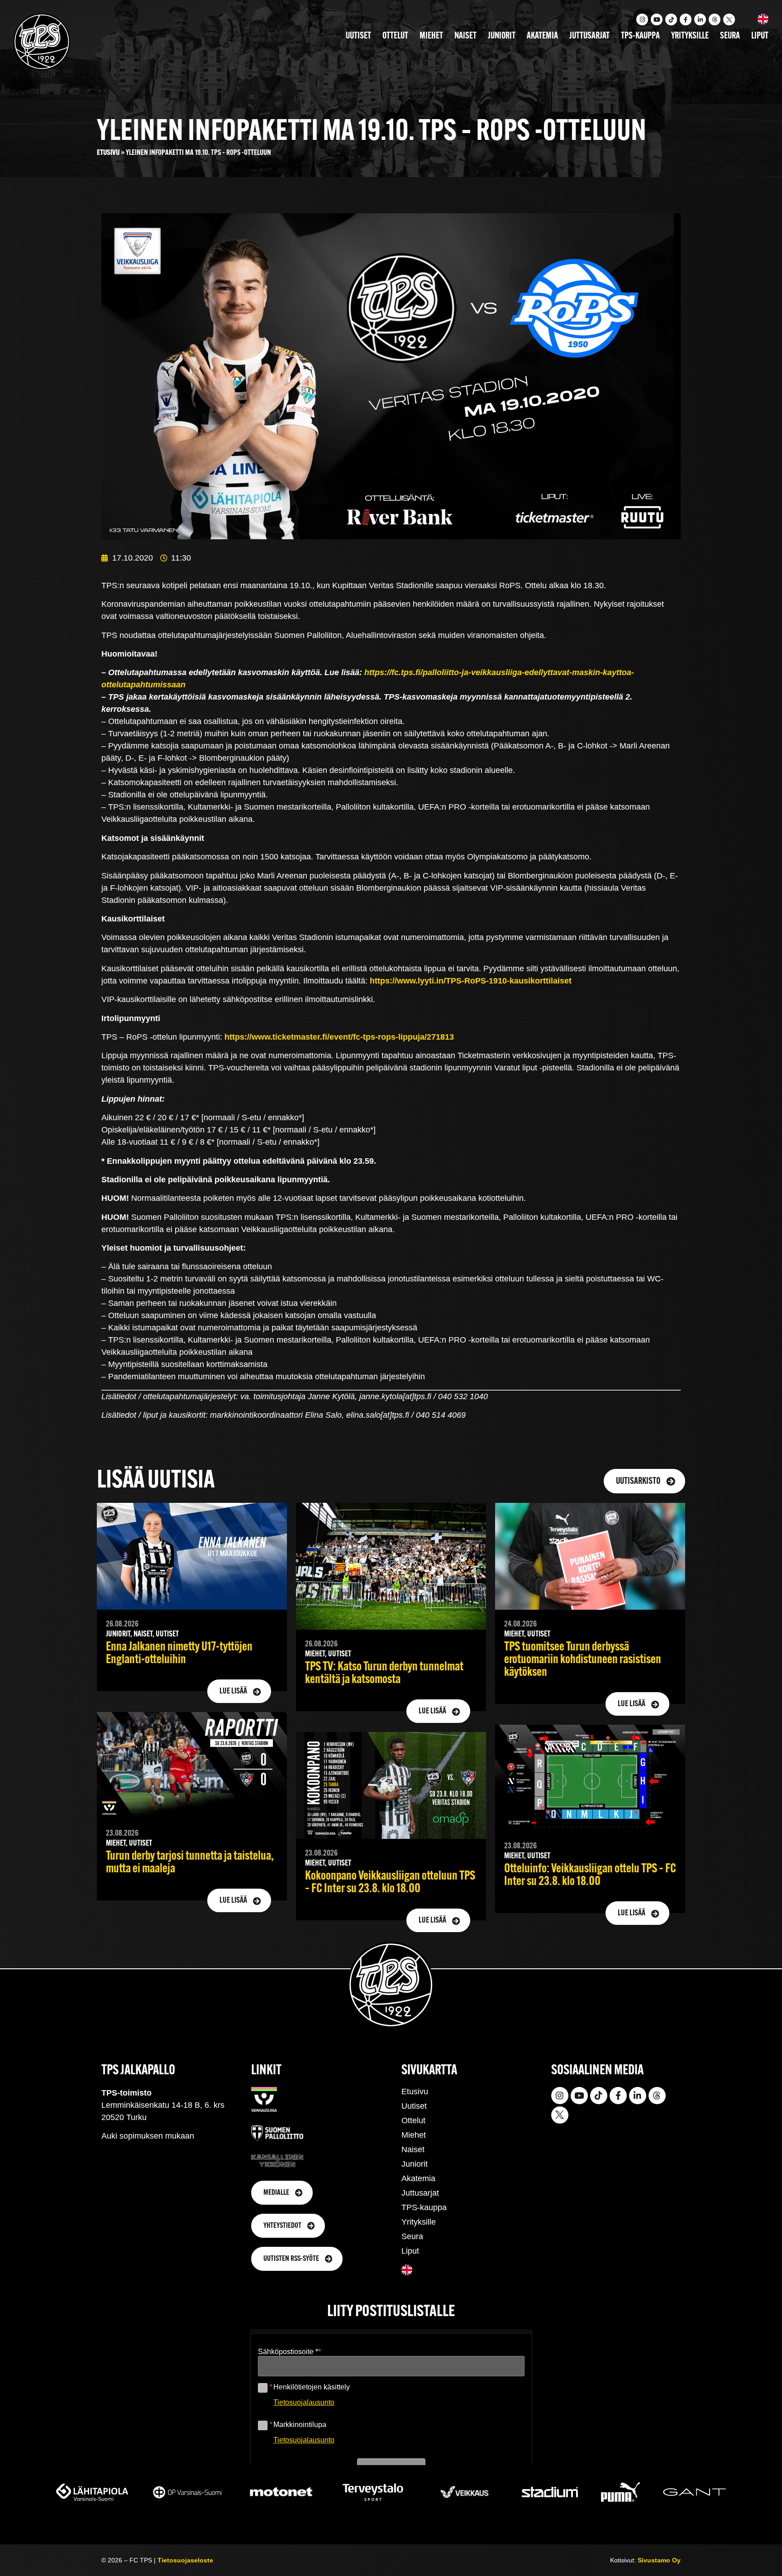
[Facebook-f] (686, 19)
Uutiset (358, 36)
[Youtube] (657, 19)
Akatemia (542, 36)
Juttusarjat (589, 36)
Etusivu (108, 153)
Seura (730, 36)
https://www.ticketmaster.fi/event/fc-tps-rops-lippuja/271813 (339, 1037)
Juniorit (502, 36)
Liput (760, 36)
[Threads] (715, 19)
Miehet (431, 36)
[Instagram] (642, 19)
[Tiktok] (671, 19)
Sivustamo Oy (659, 2560)
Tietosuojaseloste (185, 2560)
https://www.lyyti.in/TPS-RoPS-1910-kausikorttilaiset (471, 981)
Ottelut (395, 36)
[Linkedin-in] (700, 19)
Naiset (465, 36)
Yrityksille (690, 36)
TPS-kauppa (640, 36)
